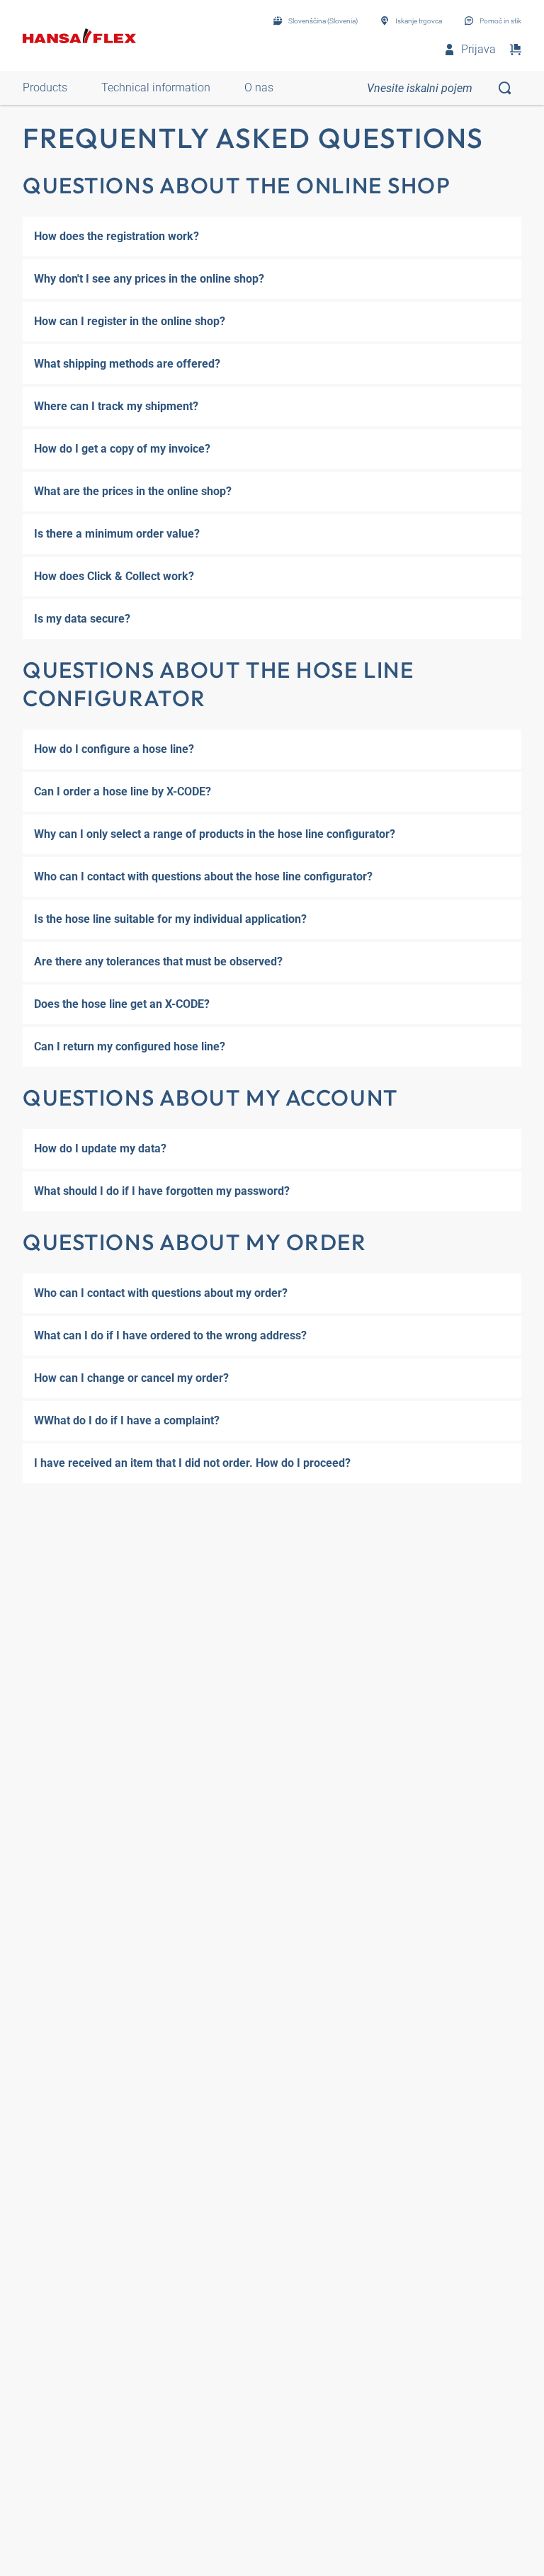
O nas (259, 87)
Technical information (156, 87)
